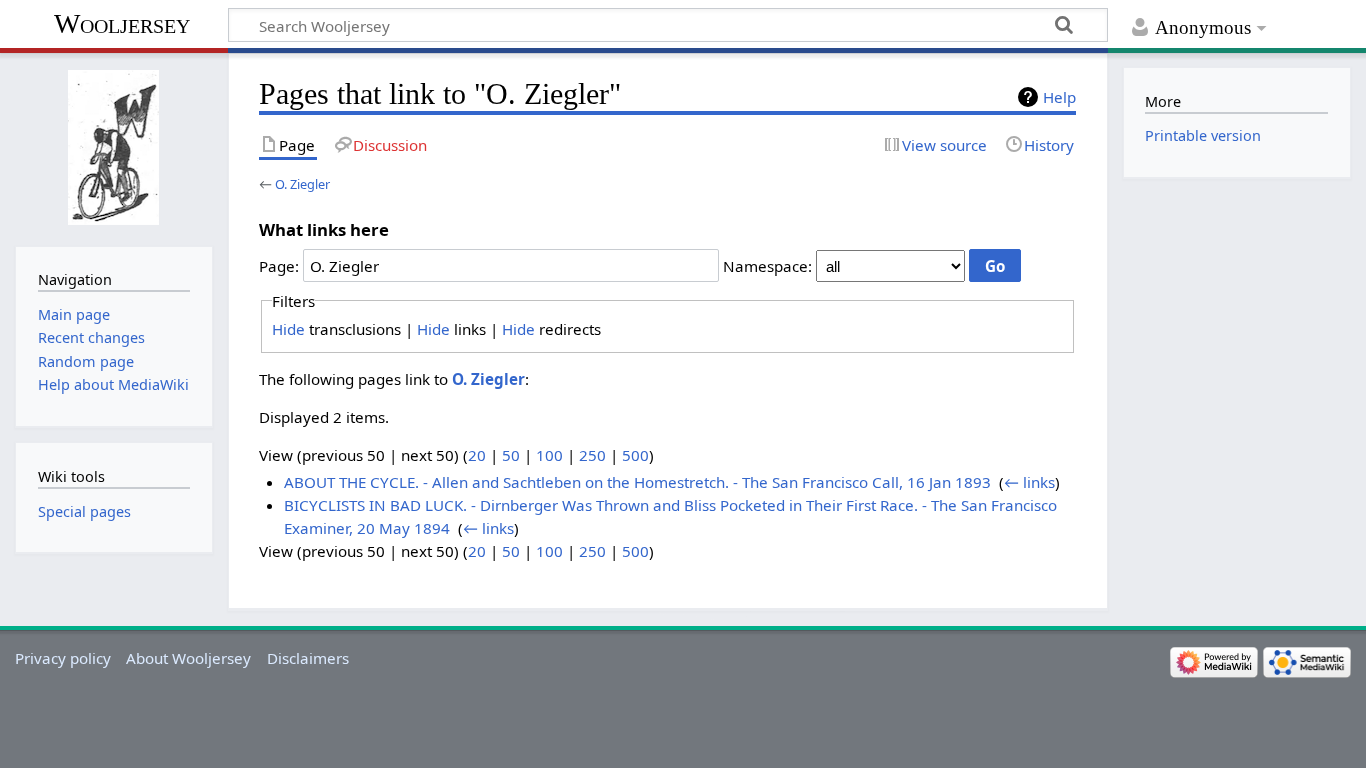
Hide (288, 329)
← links (1029, 482)
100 (549, 455)
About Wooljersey (188, 658)
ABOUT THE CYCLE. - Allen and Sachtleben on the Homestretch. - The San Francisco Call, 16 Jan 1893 (637, 482)
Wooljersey (122, 23)
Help (1059, 97)
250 (592, 455)
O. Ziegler (302, 184)
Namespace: (767, 266)
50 (511, 455)
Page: (279, 266)
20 (477, 455)
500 (635, 455)
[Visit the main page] (113, 147)
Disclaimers (308, 658)
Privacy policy (63, 658)
